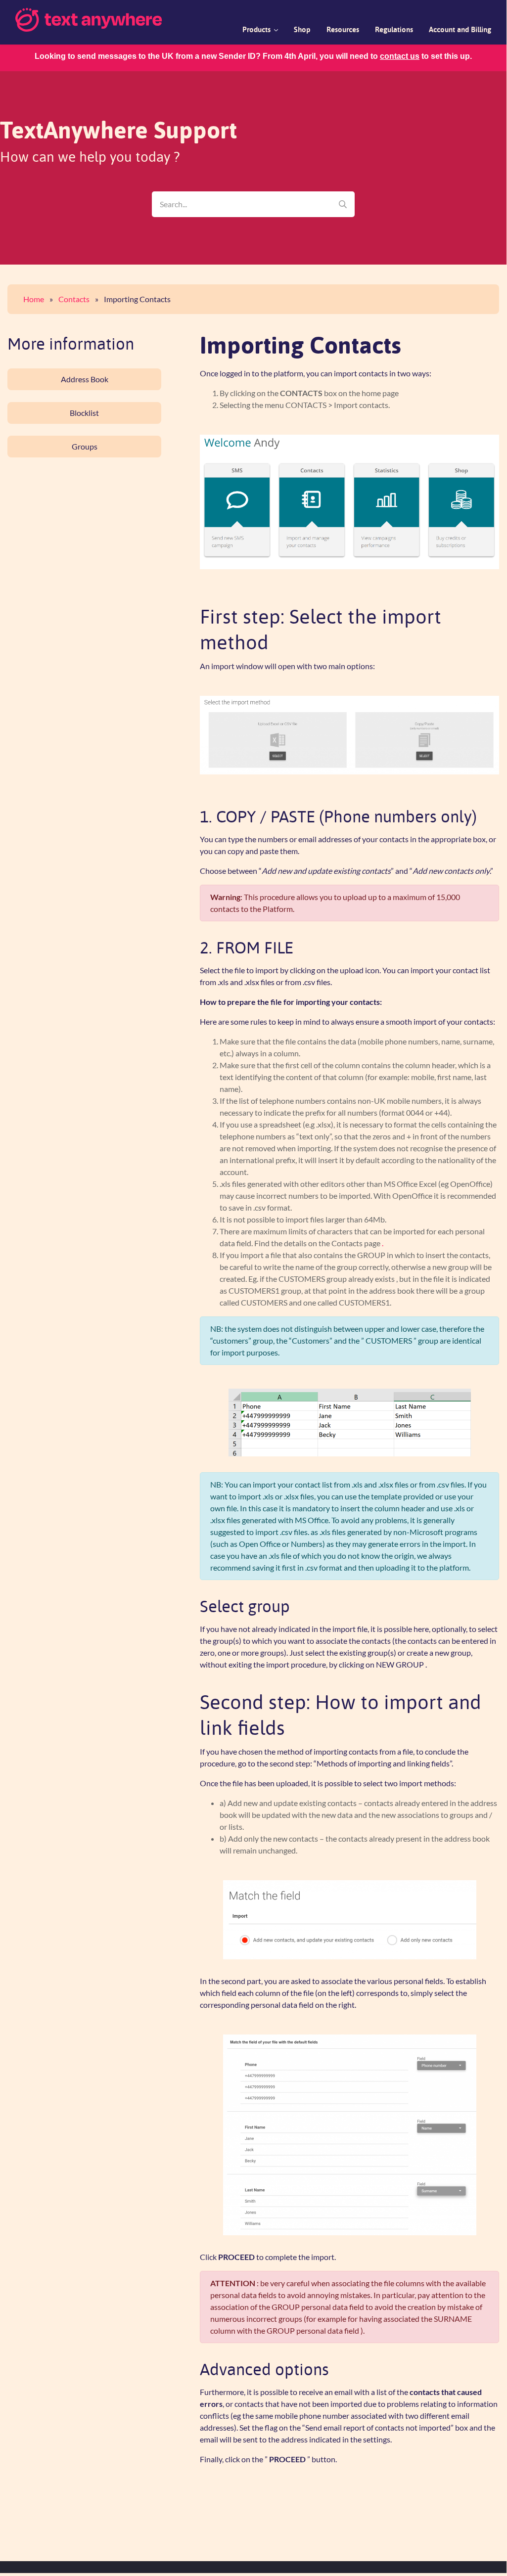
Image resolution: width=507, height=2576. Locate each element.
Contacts (74, 299)
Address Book (85, 379)
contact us (400, 56)
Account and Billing (460, 30)
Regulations (394, 30)
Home (34, 299)
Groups (85, 446)
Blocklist (84, 413)
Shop (302, 30)
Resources (343, 30)
